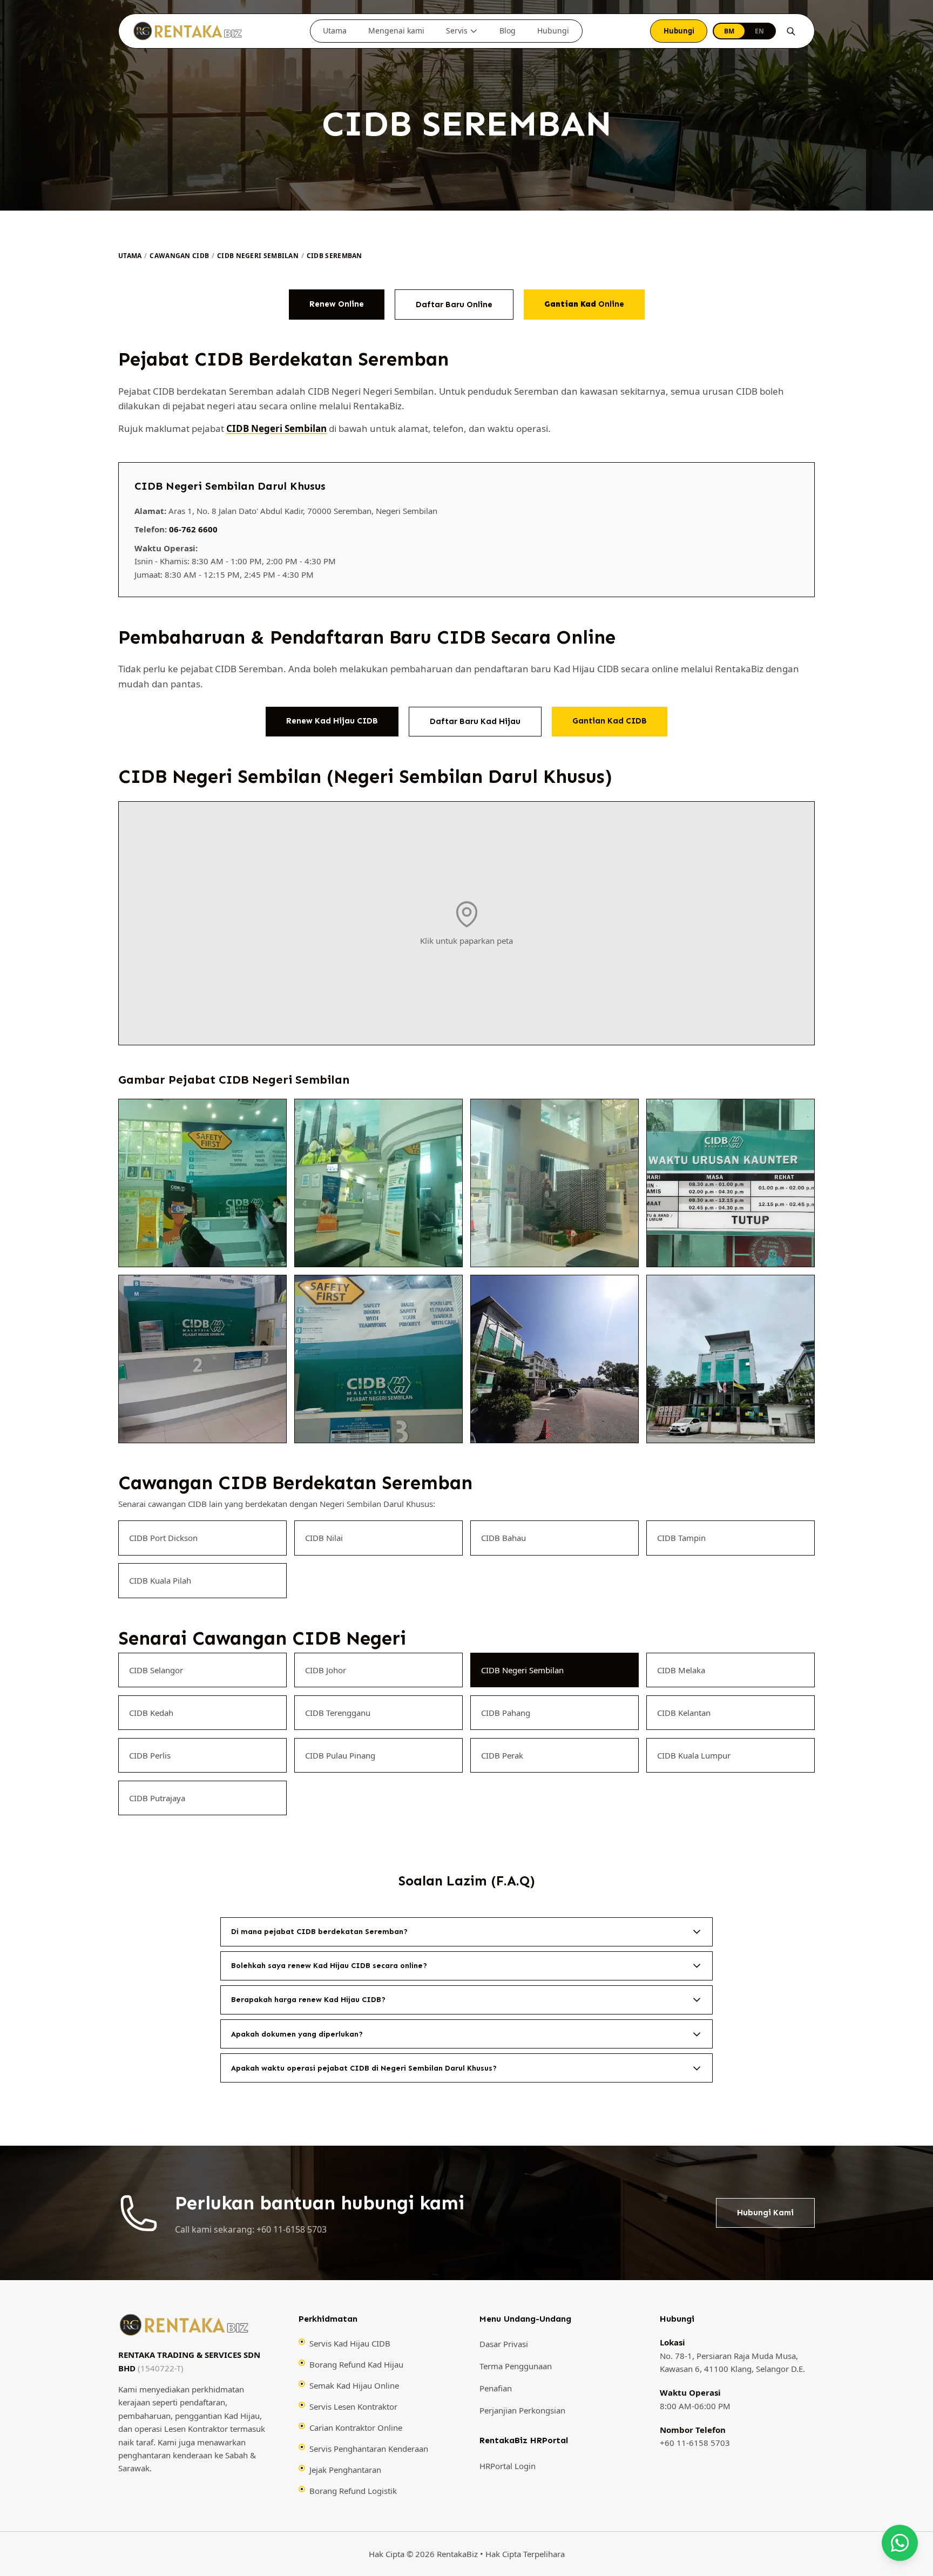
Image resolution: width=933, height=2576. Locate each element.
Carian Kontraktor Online (356, 2428)
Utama (335, 31)
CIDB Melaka (681, 1669)
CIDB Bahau (503, 1538)
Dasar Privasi (504, 2344)
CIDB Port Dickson (163, 1538)
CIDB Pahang (506, 1712)
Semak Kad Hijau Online (354, 2385)
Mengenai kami (396, 31)
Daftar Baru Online (454, 305)
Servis (457, 31)
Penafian (496, 2389)
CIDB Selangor (156, 1669)
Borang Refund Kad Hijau (356, 2364)
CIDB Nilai (324, 1538)
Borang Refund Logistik (353, 2491)
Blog (508, 31)
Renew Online (337, 304)
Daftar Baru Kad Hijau (475, 721)
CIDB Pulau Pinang (340, 1755)
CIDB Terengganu (338, 1712)
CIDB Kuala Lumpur (694, 1755)
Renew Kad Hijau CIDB (332, 721)
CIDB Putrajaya (157, 1797)
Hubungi (553, 31)
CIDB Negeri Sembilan (258, 256)
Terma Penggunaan (516, 2367)
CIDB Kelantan (684, 1712)
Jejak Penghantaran (345, 2470)
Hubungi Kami (765, 2213)
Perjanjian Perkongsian (522, 2410)
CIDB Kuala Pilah (160, 1580)
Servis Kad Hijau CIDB (350, 2343)
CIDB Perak (502, 1755)
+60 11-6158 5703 (695, 2443)
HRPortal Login (508, 2466)
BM (729, 31)
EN (759, 31)
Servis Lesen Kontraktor (353, 2406)
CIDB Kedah (151, 1712)
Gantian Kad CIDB (610, 721)
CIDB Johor (326, 1669)
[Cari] (791, 31)
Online (584, 304)
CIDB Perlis (150, 1755)
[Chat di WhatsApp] (900, 2543)
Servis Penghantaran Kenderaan (369, 2449)
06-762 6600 (193, 529)
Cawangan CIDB (179, 256)
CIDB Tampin (681, 1538)
